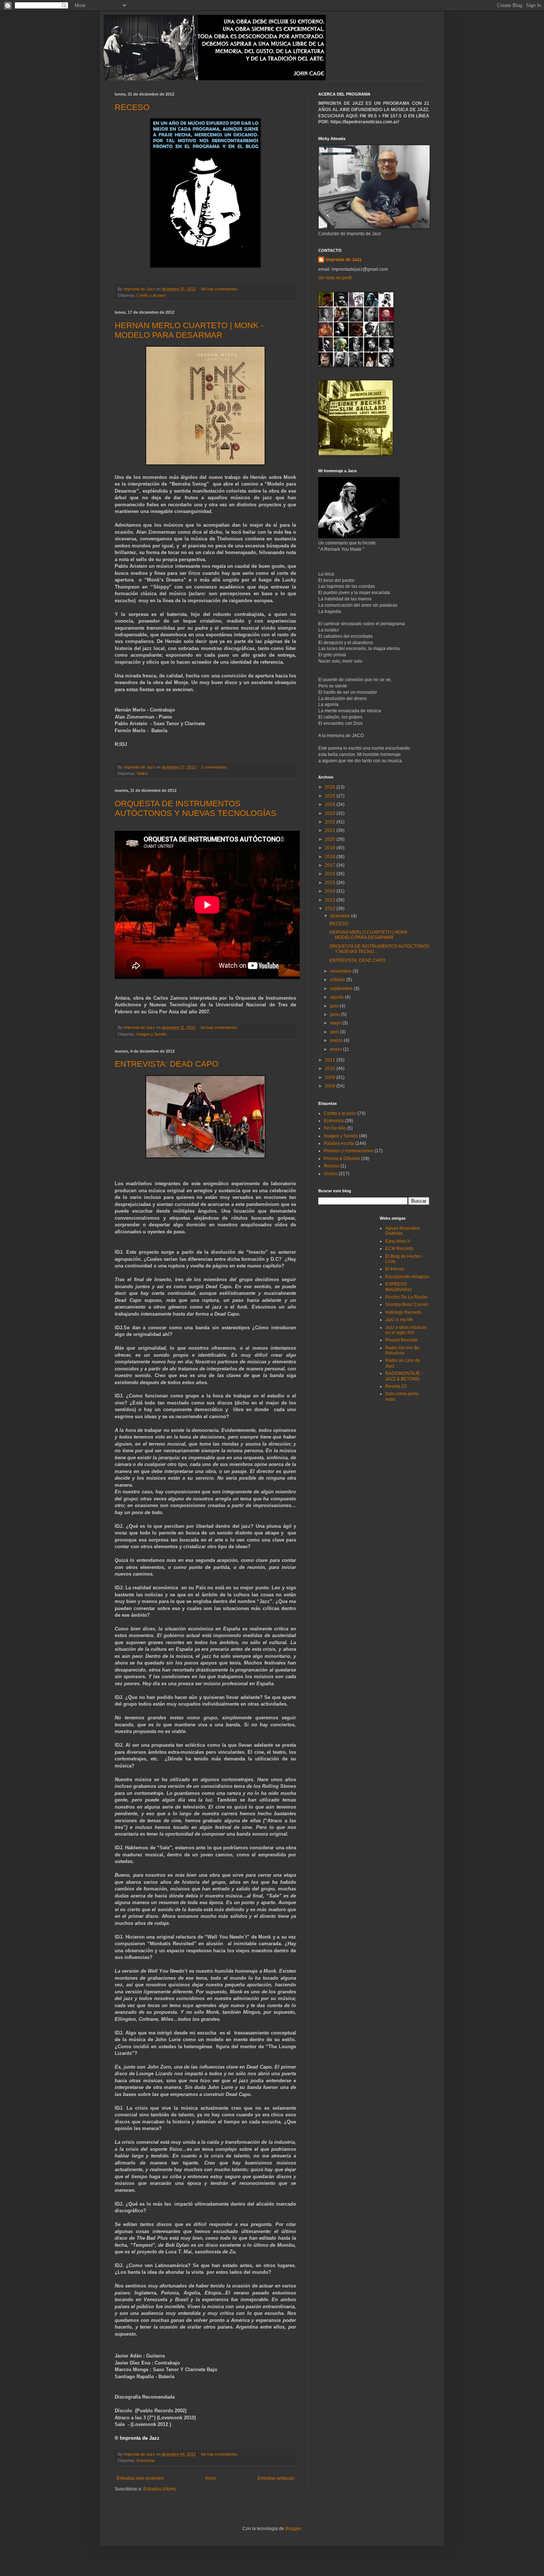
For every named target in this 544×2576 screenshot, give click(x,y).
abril (335, 1032)
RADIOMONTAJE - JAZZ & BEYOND (404, 1376)
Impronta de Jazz (344, 260)
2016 (331, 874)
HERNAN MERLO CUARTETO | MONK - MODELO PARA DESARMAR (189, 330)
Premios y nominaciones (349, 1151)
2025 (331, 796)
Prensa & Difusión (342, 1159)
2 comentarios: (215, 767)
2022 (331, 822)
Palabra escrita (339, 1143)
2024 (331, 804)
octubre (338, 980)
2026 (331, 787)
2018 (331, 857)
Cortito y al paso (151, 295)
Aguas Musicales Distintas (402, 1231)
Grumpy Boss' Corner (407, 1304)
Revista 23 (396, 1386)
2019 (331, 848)
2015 (331, 883)
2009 (331, 1077)
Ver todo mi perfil (335, 278)
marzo (337, 1040)
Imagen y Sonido (152, 1034)
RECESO (132, 107)
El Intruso (395, 1269)
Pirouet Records (402, 1340)
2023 (331, 813)
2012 (331, 909)
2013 (331, 900)
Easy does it (397, 1241)
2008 (331, 1086)
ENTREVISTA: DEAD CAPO (167, 1064)
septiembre (342, 989)
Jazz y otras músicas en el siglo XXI (406, 1330)
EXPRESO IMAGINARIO (398, 1287)
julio (335, 1006)
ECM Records (399, 1249)
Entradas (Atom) (159, 2489)
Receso (332, 1166)
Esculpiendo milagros (407, 1277)
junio (336, 1014)
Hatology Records (403, 1312)
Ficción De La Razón (406, 1297)
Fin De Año (335, 1128)
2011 (331, 1060)
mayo (336, 1023)
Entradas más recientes (140, 2478)
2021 (331, 830)
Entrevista (146, 2460)
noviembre (341, 971)
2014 (331, 891)
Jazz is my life (399, 1320)
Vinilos (142, 773)
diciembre (341, 916)
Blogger (293, 2529)
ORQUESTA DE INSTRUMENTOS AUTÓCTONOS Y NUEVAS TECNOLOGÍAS (196, 808)
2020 (331, 839)
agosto (338, 997)
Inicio (211, 2478)
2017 (331, 865)
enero (337, 1049)
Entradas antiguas (276, 2478)
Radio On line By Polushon (402, 1350)
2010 (331, 1069)
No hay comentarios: (220, 289)
